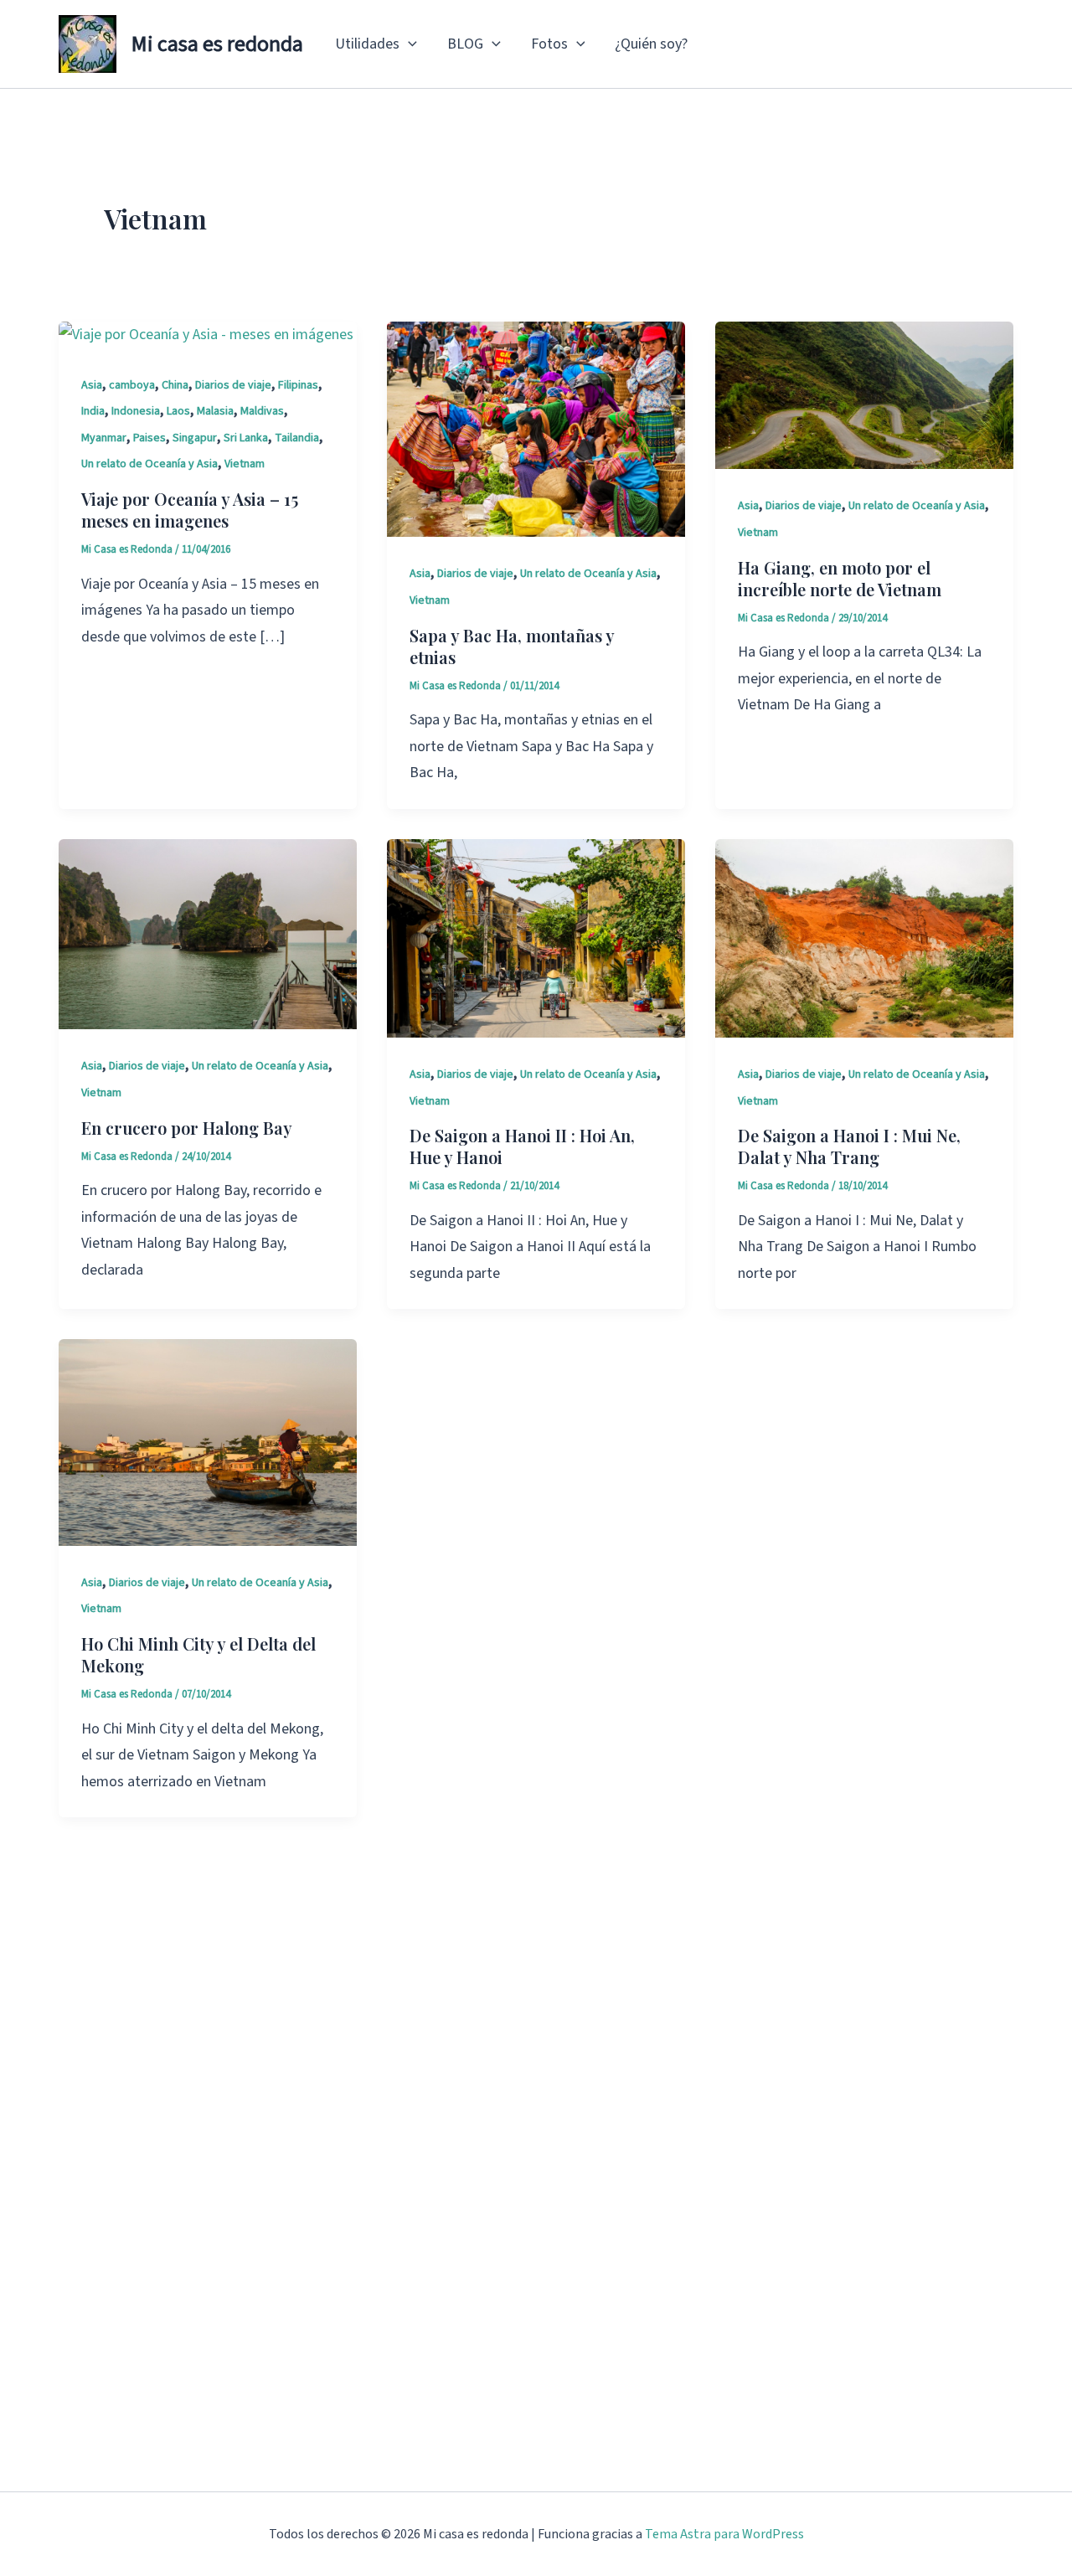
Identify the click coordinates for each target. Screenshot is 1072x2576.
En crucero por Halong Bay (187, 1128)
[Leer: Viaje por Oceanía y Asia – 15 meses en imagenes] (206, 335)
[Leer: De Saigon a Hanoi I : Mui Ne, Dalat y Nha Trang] (864, 938)
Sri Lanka (246, 438)
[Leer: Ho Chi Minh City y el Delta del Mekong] (208, 1442)
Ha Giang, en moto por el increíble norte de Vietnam (840, 578)
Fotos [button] (549, 44)
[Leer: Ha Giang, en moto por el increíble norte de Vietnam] (864, 394)
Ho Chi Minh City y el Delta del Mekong (198, 1654)
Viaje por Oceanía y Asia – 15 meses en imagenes (190, 510)
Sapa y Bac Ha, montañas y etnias (512, 646)
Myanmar (104, 438)
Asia (92, 385)
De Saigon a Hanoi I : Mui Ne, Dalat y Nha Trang (849, 1146)
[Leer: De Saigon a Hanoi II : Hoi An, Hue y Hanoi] (536, 938)
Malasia (215, 411)
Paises (149, 438)
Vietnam (245, 464)
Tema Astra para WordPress (724, 2534)
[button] (408, 44)
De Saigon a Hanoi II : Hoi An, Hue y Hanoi (522, 1146)
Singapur (195, 438)
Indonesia (136, 411)
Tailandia (297, 438)
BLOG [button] (465, 44)
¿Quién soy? (651, 44)
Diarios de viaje (233, 385)
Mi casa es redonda (217, 44)
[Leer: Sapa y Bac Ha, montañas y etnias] (536, 428)
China (175, 385)
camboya (132, 385)
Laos (178, 411)
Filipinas (298, 385)
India (93, 411)
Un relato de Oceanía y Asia (149, 464)
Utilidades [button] (367, 44)
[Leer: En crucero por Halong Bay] (208, 933)
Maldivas (262, 411)
